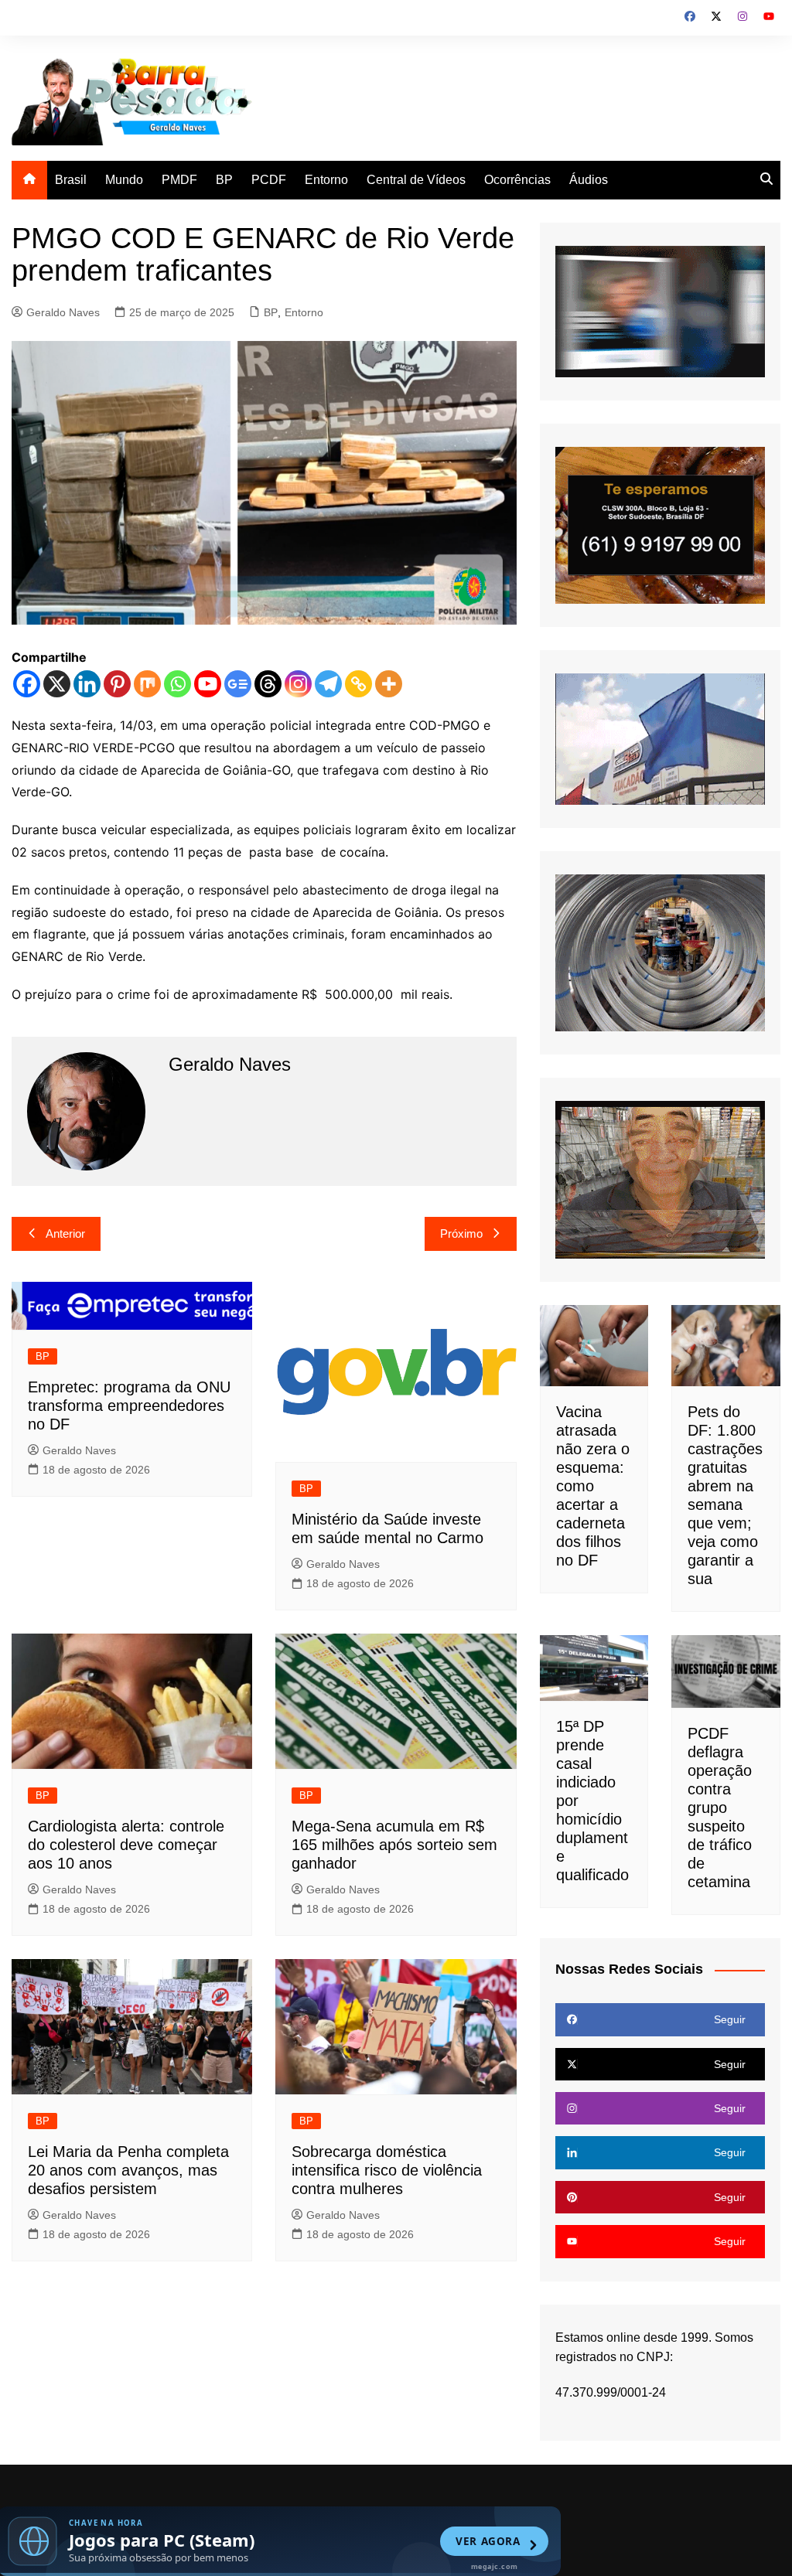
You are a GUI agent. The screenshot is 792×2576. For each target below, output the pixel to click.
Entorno (326, 180)
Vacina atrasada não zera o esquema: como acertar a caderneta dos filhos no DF (593, 1486)
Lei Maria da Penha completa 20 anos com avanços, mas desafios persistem (128, 2170)
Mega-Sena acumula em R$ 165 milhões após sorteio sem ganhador (394, 1845)
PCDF (269, 180)
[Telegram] (328, 684)
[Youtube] (208, 684)
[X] (57, 684)
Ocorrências (517, 180)
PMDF (179, 180)
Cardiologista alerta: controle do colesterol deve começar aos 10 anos (126, 1845)
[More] (389, 684)
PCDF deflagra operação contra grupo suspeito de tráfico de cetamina (720, 1808)
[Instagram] (298, 684)
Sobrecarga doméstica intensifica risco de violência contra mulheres (387, 2170)
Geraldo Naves (63, 312)
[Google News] (238, 684)
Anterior (65, 1233)
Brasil (71, 180)
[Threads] (268, 684)
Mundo (124, 180)
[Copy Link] (358, 684)
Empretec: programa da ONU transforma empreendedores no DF (129, 1406)
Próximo (461, 1233)
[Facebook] (27, 684)
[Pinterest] (117, 684)
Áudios (589, 180)
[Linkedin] (87, 684)
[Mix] (147, 684)
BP (224, 180)
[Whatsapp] (178, 684)
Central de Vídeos (416, 180)
